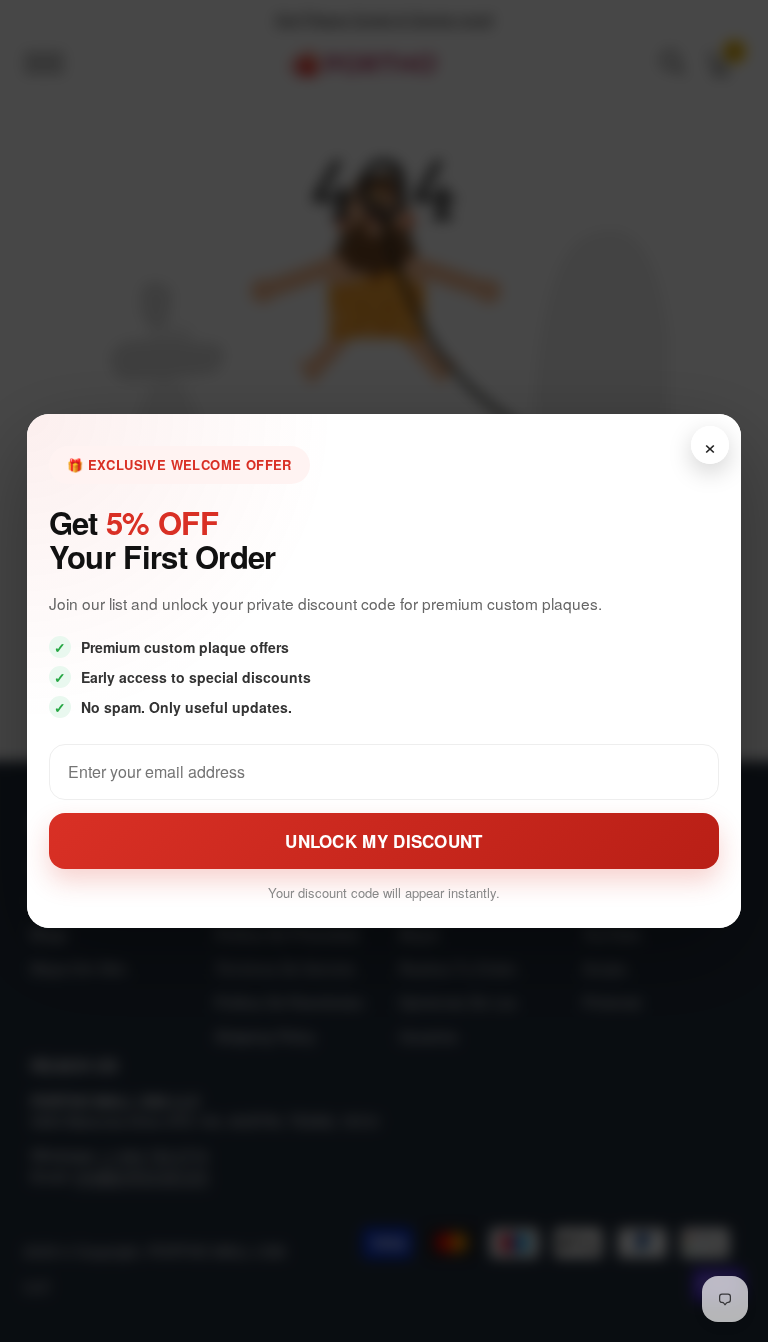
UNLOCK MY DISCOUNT (383, 841)
